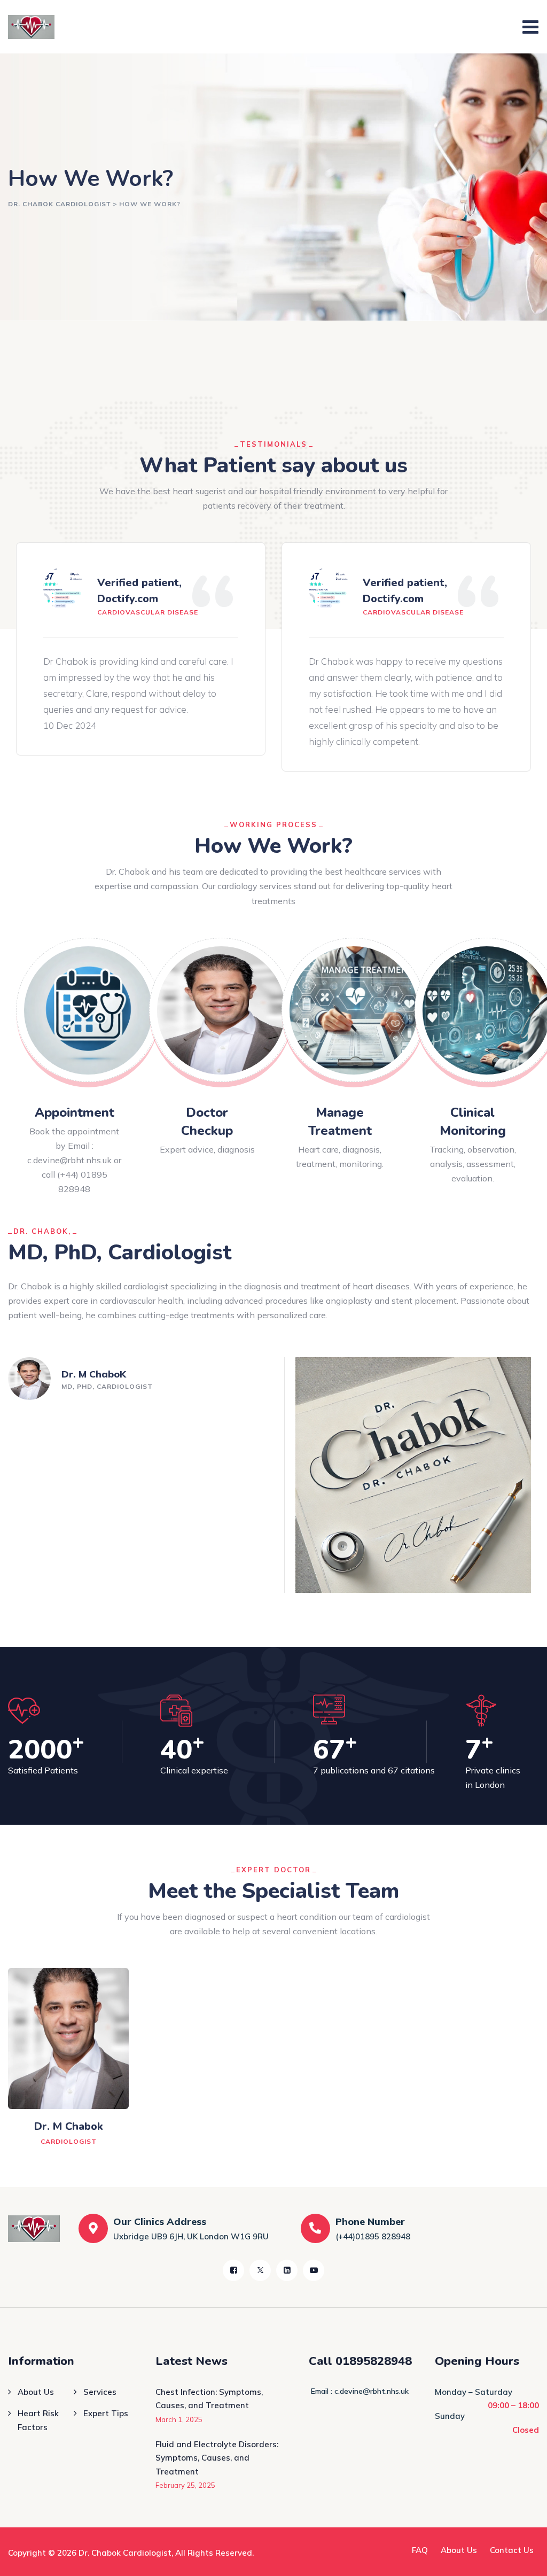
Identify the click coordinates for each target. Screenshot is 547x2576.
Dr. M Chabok (69, 2126)
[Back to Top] (524, 2559)
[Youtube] (314, 2270)
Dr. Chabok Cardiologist (125, 2553)
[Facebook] (233, 2270)
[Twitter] (260, 2270)
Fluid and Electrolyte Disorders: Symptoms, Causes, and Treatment (217, 2458)
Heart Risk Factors (38, 2420)
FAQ (420, 2550)
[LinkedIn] (287, 2270)
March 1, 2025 (179, 2419)
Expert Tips (106, 2413)
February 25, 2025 (185, 2485)
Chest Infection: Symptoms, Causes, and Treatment (209, 2399)
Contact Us (512, 2550)
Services (100, 2392)
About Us (36, 2392)
